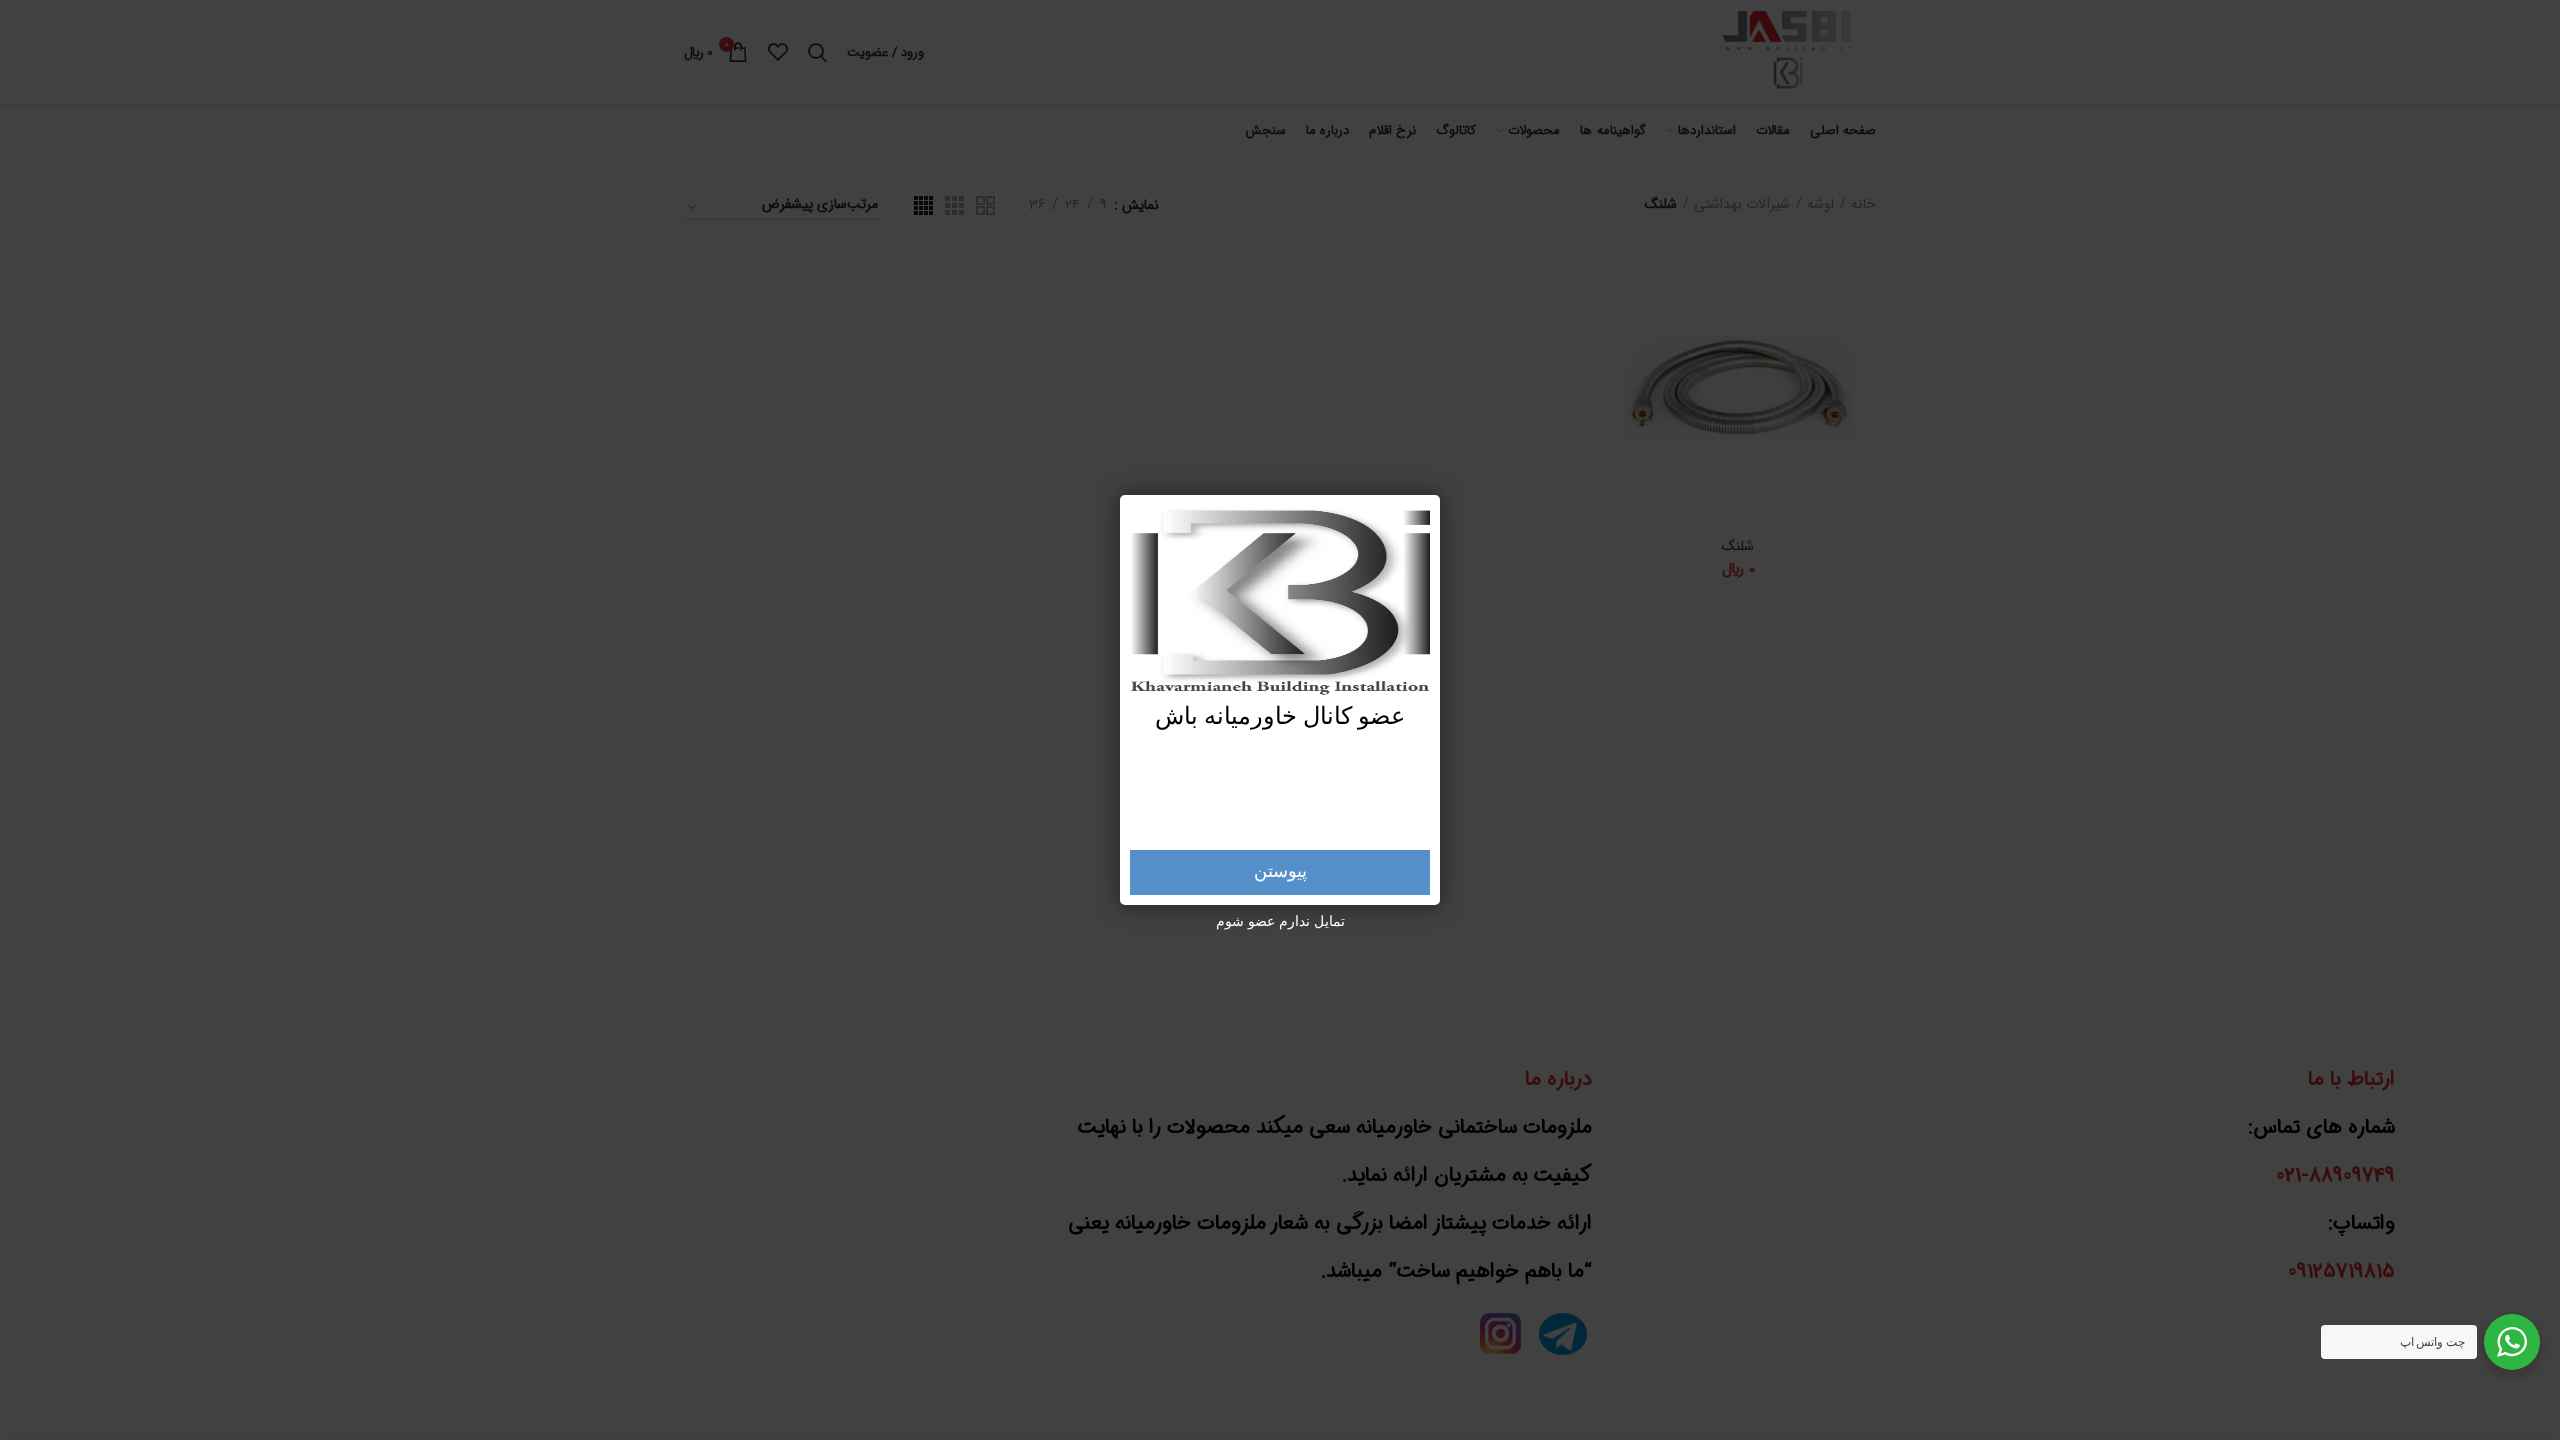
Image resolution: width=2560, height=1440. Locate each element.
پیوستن (1280, 872)
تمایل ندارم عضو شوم (1280, 922)
